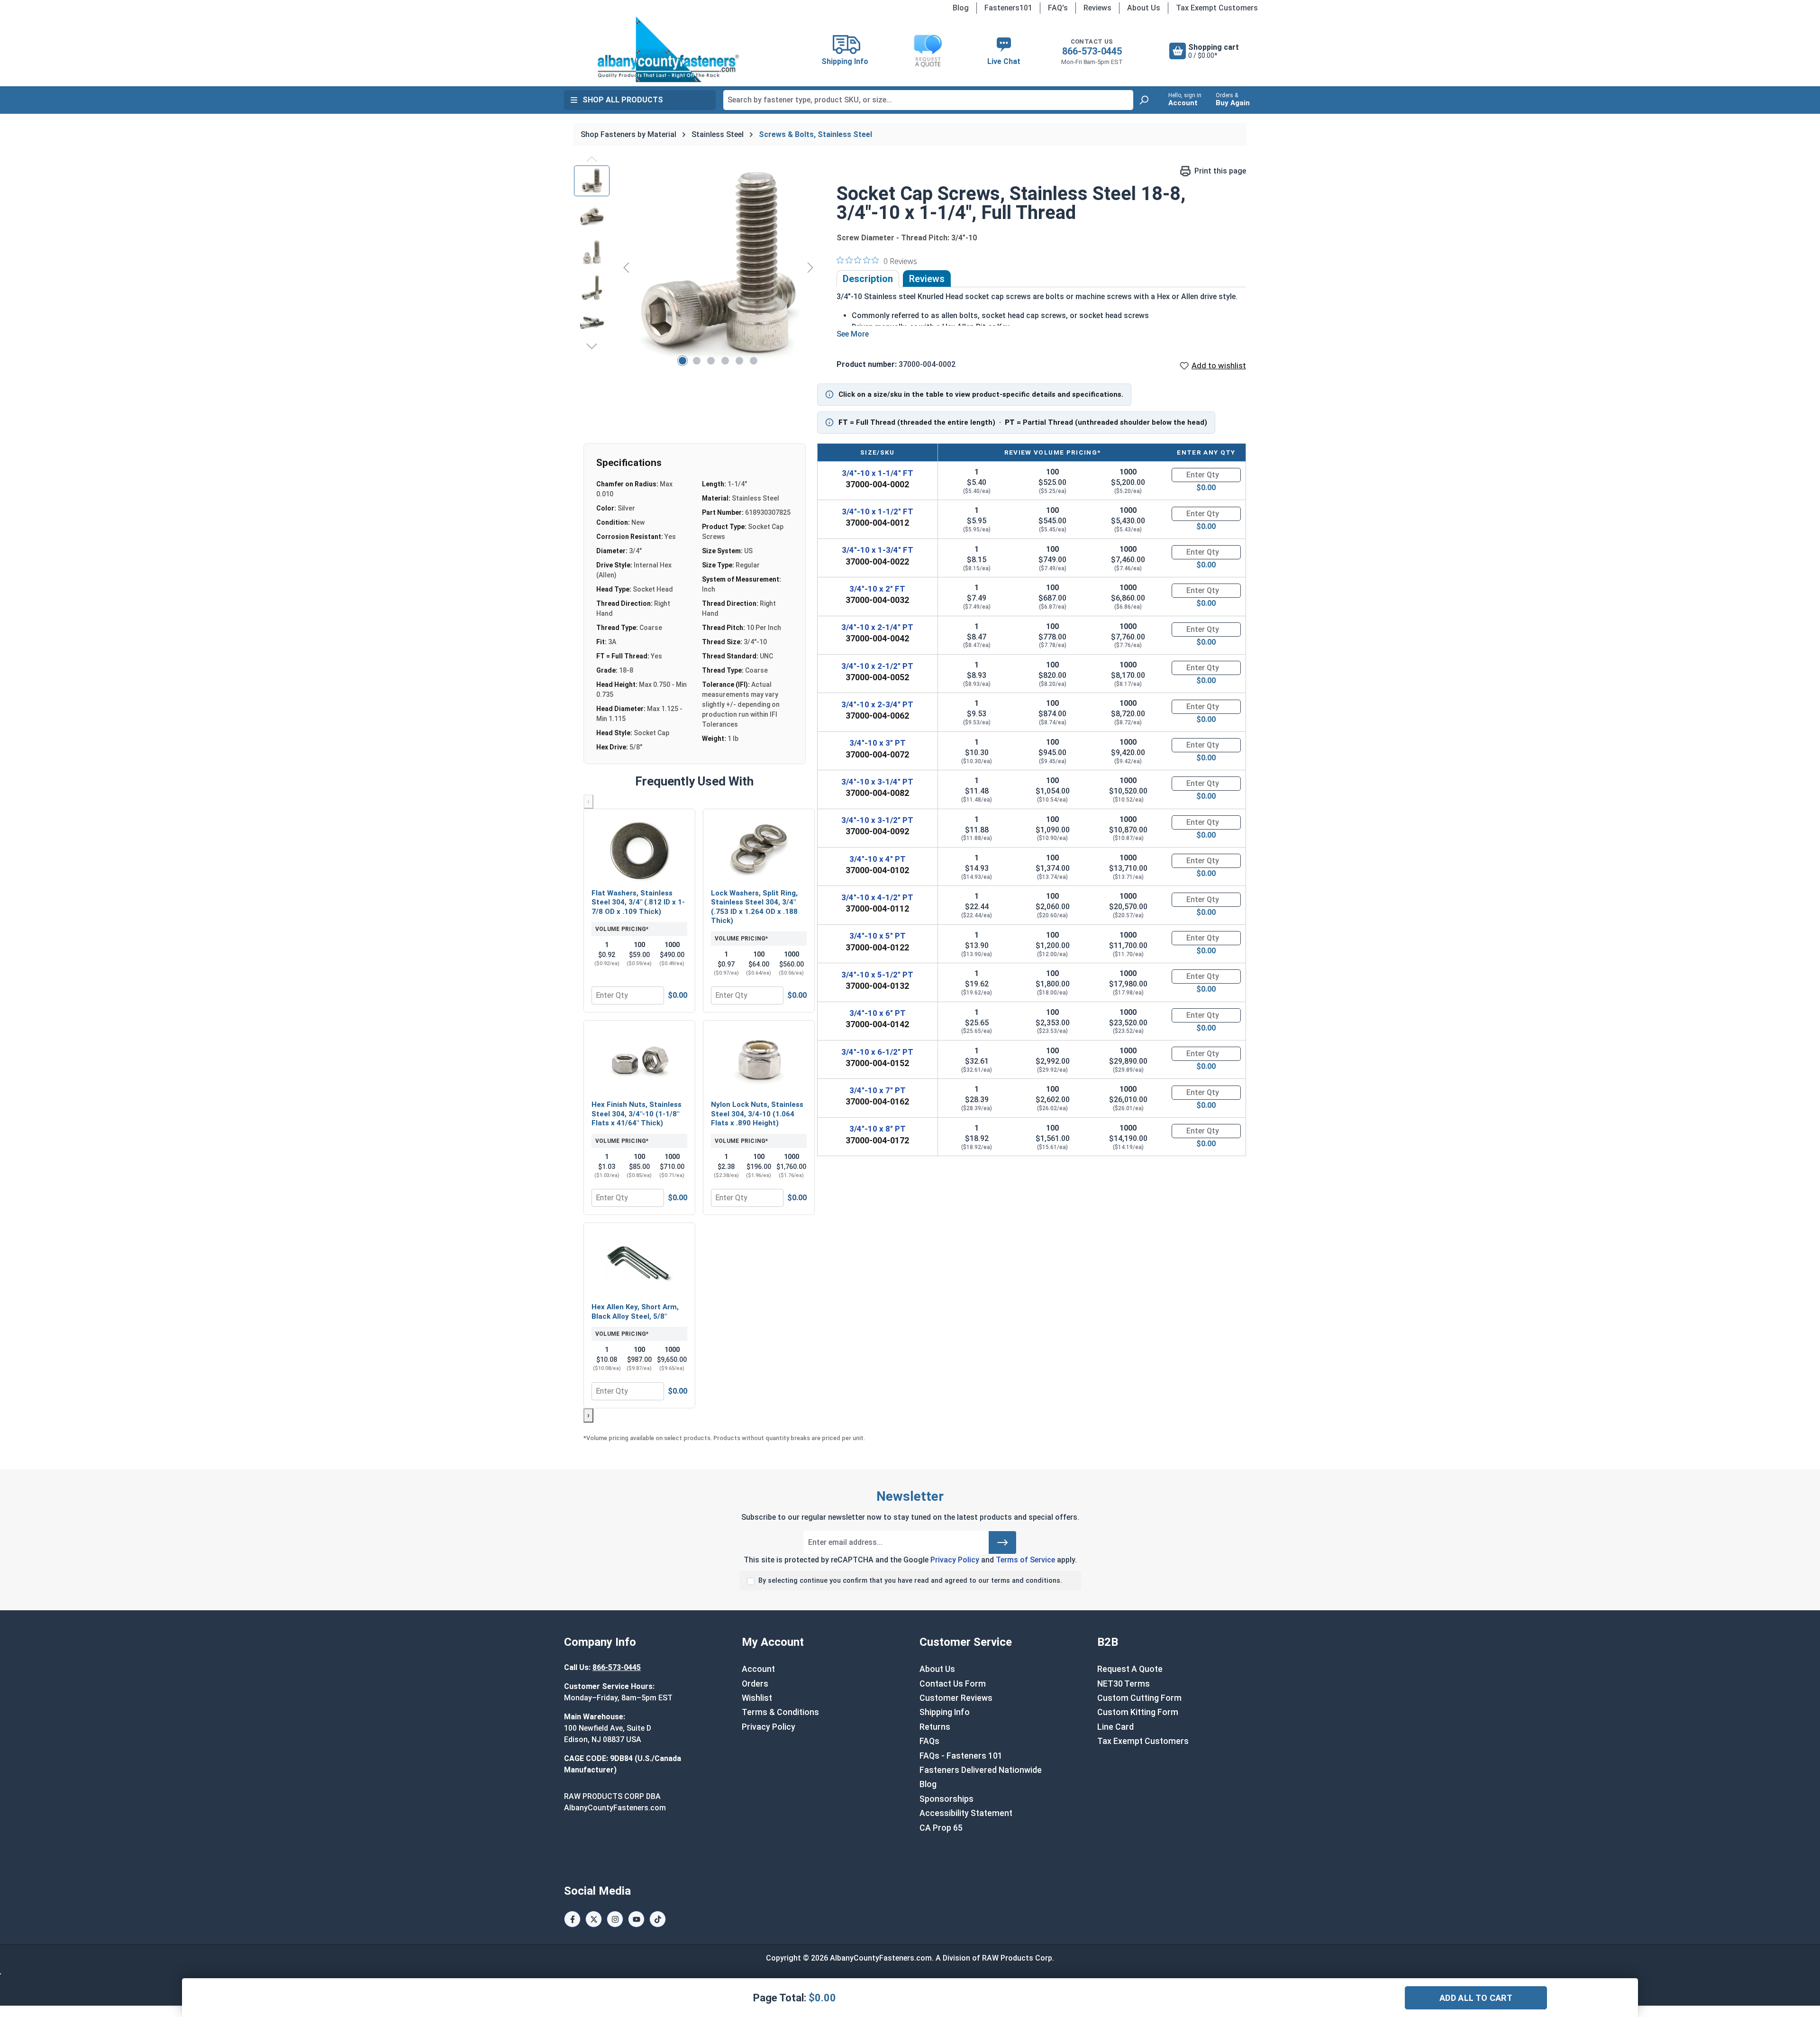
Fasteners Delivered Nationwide (981, 1770)
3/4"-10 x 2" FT (877, 589)
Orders (755, 1684)
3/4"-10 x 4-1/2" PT (877, 897)
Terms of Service (1025, 1560)
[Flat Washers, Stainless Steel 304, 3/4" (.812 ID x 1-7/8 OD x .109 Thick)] (639, 850)
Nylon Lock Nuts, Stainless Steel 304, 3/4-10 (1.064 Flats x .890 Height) (757, 1114)
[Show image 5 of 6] (739, 361)
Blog (961, 8)
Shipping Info (945, 1712)
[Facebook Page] (572, 1919)
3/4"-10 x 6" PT (878, 1013)
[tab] (868, 279)
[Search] (1144, 100)
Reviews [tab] (927, 279)
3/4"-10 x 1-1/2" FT (878, 511)
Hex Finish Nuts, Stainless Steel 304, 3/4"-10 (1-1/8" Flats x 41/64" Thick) (637, 1114)
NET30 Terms (1124, 1684)
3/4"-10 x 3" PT (878, 743)
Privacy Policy (955, 1560)
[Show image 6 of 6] (754, 361)
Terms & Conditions (780, 1712)
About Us (1144, 8)
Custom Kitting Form (1138, 1712)
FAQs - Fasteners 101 (961, 1756)
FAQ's (1058, 8)
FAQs (929, 1741)
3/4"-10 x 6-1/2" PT (877, 1052)
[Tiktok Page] (658, 1919)
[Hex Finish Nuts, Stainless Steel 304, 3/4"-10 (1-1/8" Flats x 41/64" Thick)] (639, 1061)
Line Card (1115, 1727)
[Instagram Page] (615, 1919)
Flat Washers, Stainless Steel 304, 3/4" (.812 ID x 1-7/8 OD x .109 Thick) (638, 902)
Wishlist (757, 1698)
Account (758, 1669)
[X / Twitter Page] (594, 1919)
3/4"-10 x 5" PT (878, 936)
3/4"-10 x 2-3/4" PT (877, 704)
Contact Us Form (953, 1684)
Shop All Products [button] (623, 100)
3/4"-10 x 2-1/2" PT (877, 666)
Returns (935, 1727)
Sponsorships (946, 1799)
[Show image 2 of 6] (697, 361)
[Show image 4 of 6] (725, 361)
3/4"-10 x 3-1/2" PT (877, 820)
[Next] (810, 267)
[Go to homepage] (668, 49)
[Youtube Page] (636, 1919)
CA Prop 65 (941, 1828)
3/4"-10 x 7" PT (878, 1090)
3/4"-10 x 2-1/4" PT (877, 627)
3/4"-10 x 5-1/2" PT (877, 975)
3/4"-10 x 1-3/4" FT (878, 550)
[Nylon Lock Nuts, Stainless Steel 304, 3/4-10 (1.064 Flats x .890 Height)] (759, 1061)
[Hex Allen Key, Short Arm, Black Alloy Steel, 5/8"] (639, 1264)
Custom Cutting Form (1139, 1698)
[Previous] (626, 267)
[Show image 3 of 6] (711, 361)
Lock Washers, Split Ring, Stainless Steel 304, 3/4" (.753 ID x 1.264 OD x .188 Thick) (754, 907)
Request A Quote (1130, 1669)
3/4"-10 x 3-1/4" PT (877, 782)
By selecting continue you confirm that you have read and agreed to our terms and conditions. (910, 1581)
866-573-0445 (1092, 51)
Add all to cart (1476, 1998)
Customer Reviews (956, 1698)
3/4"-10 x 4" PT (878, 859)
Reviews (1097, 8)
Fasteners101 (1008, 8)
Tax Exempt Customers (1217, 8)
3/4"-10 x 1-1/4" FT (878, 473)
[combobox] (928, 100)
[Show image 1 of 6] (682, 361)
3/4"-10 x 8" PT (878, 1129)
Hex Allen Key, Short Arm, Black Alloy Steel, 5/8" (635, 1312)
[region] (696, 267)
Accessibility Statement (966, 1813)
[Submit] (1002, 1542)
